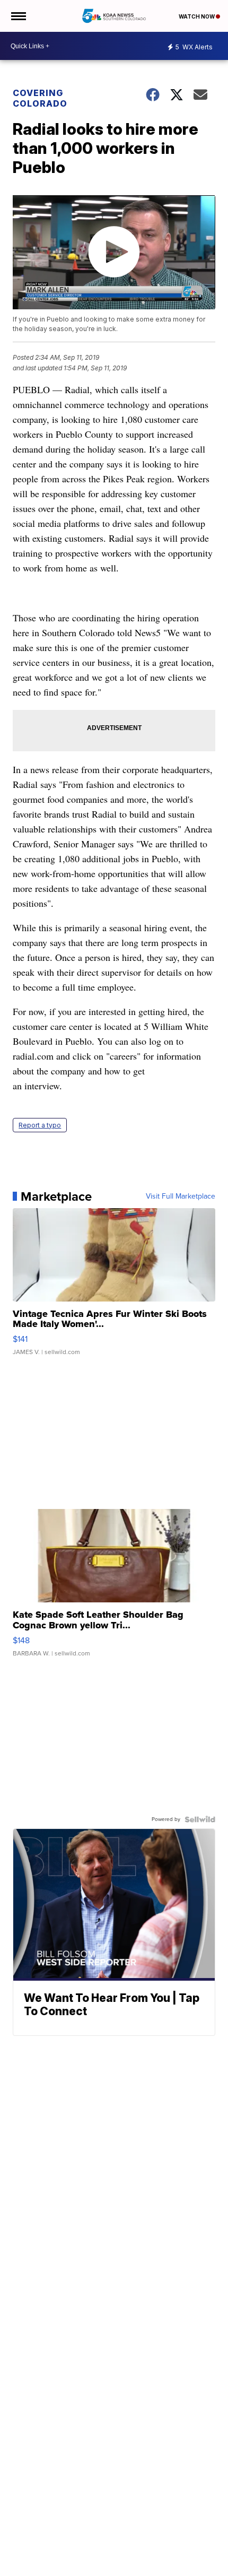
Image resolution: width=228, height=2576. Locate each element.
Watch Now (197, 16)
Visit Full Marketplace (181, 1196)
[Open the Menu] (18, 16)
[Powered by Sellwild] (200, 1819)
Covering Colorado (40, 98)
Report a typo (40, 1125)
